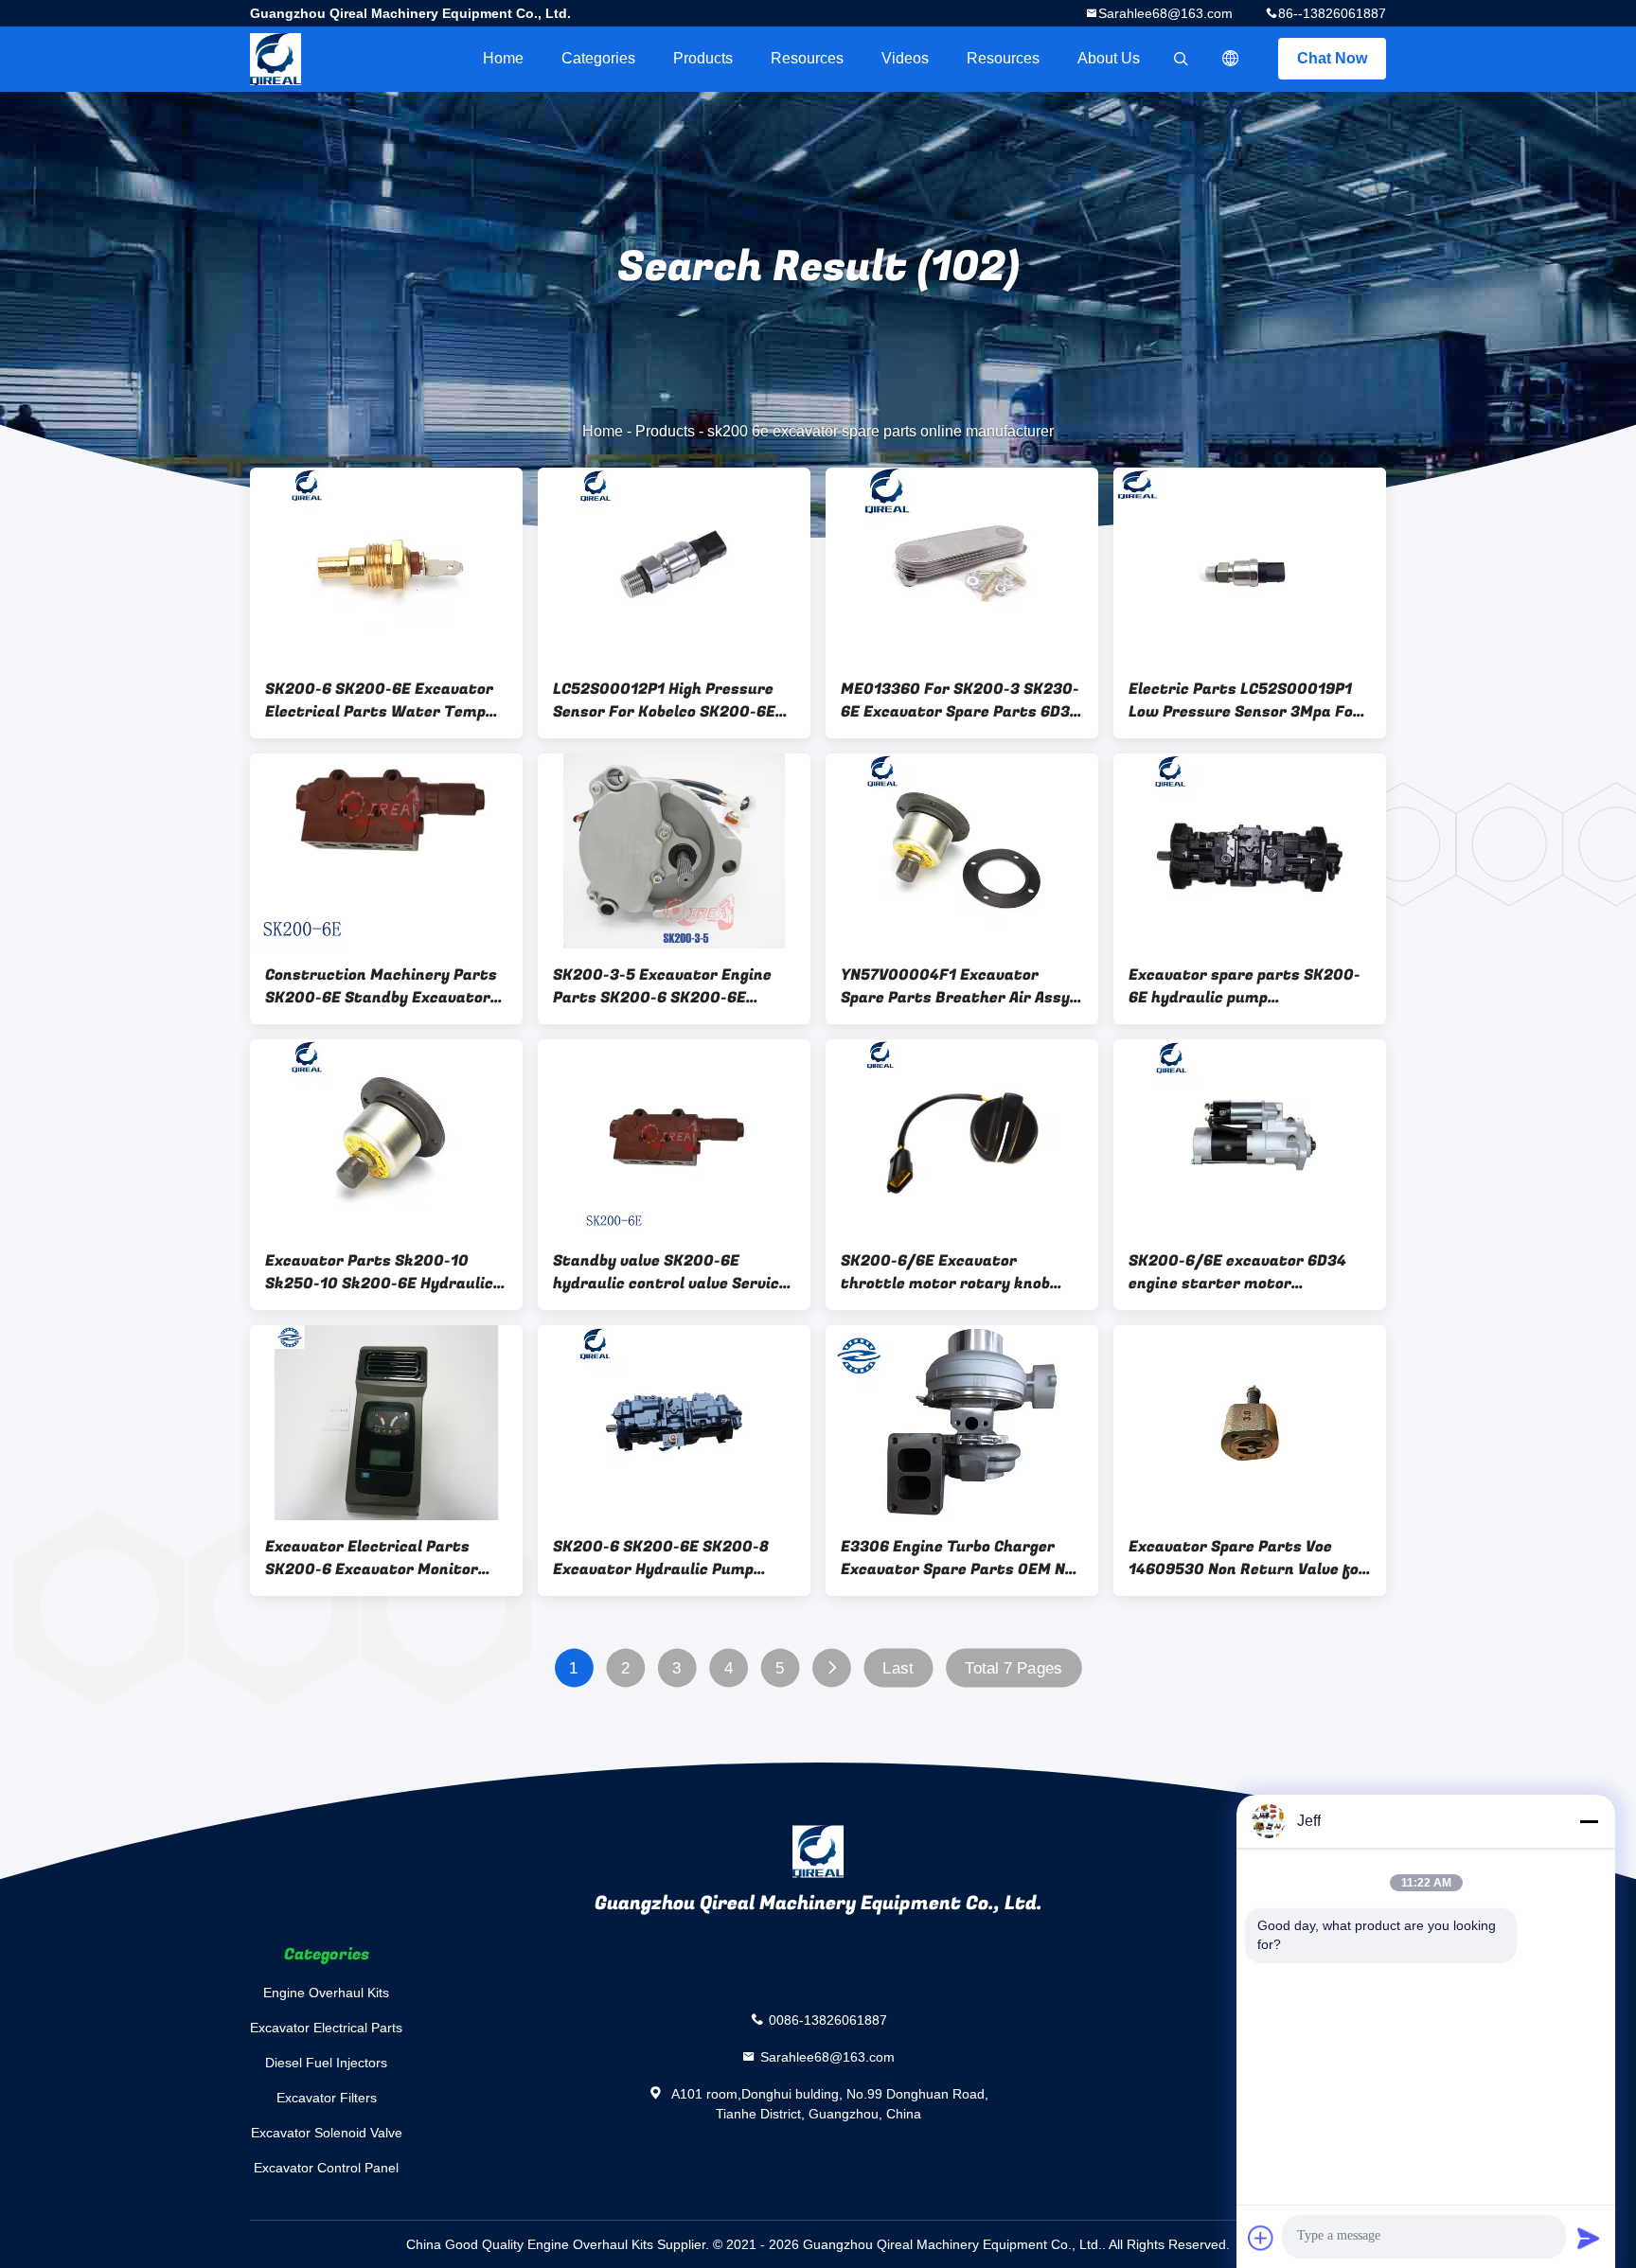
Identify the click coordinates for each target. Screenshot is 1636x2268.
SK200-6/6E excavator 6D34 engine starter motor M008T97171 (1237, 1272)
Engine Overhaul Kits (326, 1993)
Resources (807, 58)
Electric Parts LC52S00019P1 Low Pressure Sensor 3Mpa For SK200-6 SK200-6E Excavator (1245, 700)
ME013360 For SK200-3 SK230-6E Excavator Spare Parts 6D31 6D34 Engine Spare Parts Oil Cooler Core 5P (960, 700)
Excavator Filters (327, 2098)
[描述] (1231, 59)
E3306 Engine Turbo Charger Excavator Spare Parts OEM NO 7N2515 (958, 1558)
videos (905, 58)
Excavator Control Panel (326, 2168)
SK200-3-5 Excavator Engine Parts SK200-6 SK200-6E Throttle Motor (662, 986)
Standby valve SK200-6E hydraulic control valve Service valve (670, 1272)
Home (503, 58)
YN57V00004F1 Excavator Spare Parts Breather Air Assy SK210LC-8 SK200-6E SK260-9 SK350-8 (956, 986)
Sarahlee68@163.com (1165, 13)
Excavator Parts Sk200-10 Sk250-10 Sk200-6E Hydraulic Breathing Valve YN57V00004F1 (385, 1272)
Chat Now (1332, 58)
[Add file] (1261, 2238)
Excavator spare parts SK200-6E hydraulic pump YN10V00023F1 (1245, 986)
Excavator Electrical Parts (326, 2028)
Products (703, 58)
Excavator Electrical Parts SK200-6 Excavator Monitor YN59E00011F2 (372, 1558)
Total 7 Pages (1014, 1668)
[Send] (1589, 2238)
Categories (598, 58)
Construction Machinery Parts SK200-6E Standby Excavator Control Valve (381, 986)
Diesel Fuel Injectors (326, 2063)
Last (898, 1668)
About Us (1109, 58)
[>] (832, 1668)
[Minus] (1589, 1821)
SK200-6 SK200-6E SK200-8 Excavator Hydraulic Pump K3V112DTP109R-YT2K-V (661, 1558)
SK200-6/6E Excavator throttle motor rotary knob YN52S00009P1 (945, 1272)
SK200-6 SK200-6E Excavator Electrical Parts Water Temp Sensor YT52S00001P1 (379, 700)
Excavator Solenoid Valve (327, 2133)
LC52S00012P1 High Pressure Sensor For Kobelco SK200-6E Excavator (664, 700)
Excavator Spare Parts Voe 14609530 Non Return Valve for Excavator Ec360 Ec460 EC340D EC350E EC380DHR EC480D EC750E (1247, 1558)
